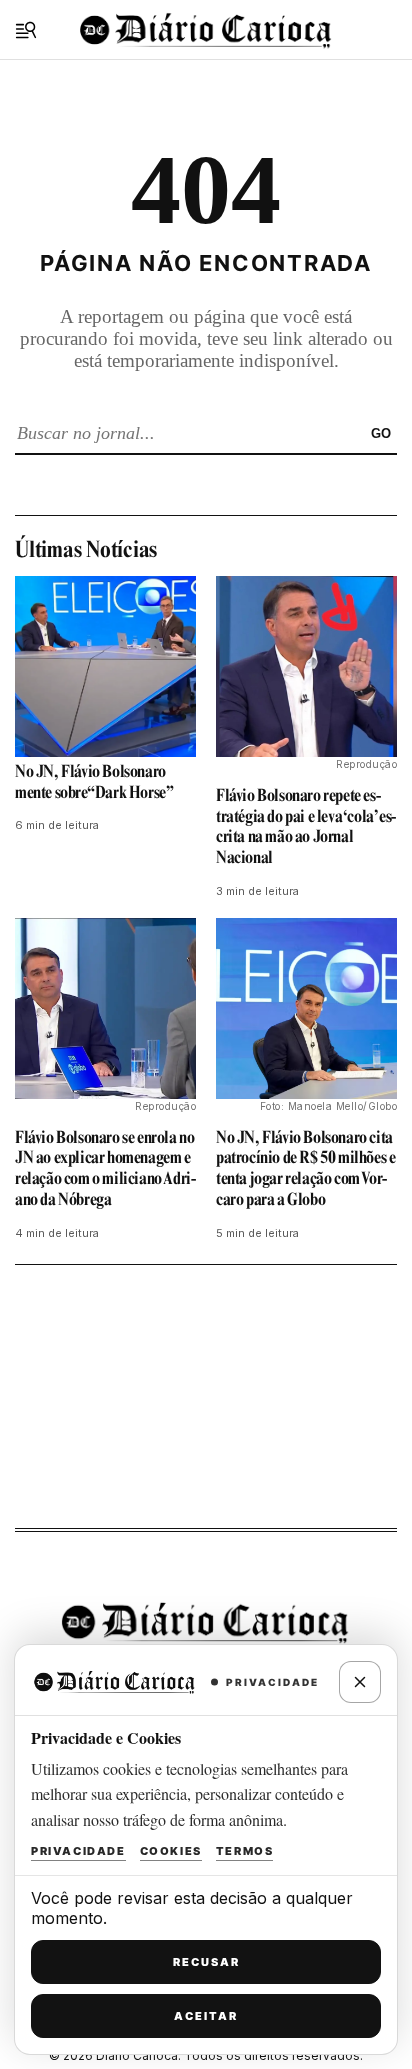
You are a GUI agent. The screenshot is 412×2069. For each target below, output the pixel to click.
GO (381, 433)
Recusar (206, 1962)
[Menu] (26, 30)
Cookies (171, 1851)
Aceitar (206, 2016)
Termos (245, 1851)
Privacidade (78, 1851)
